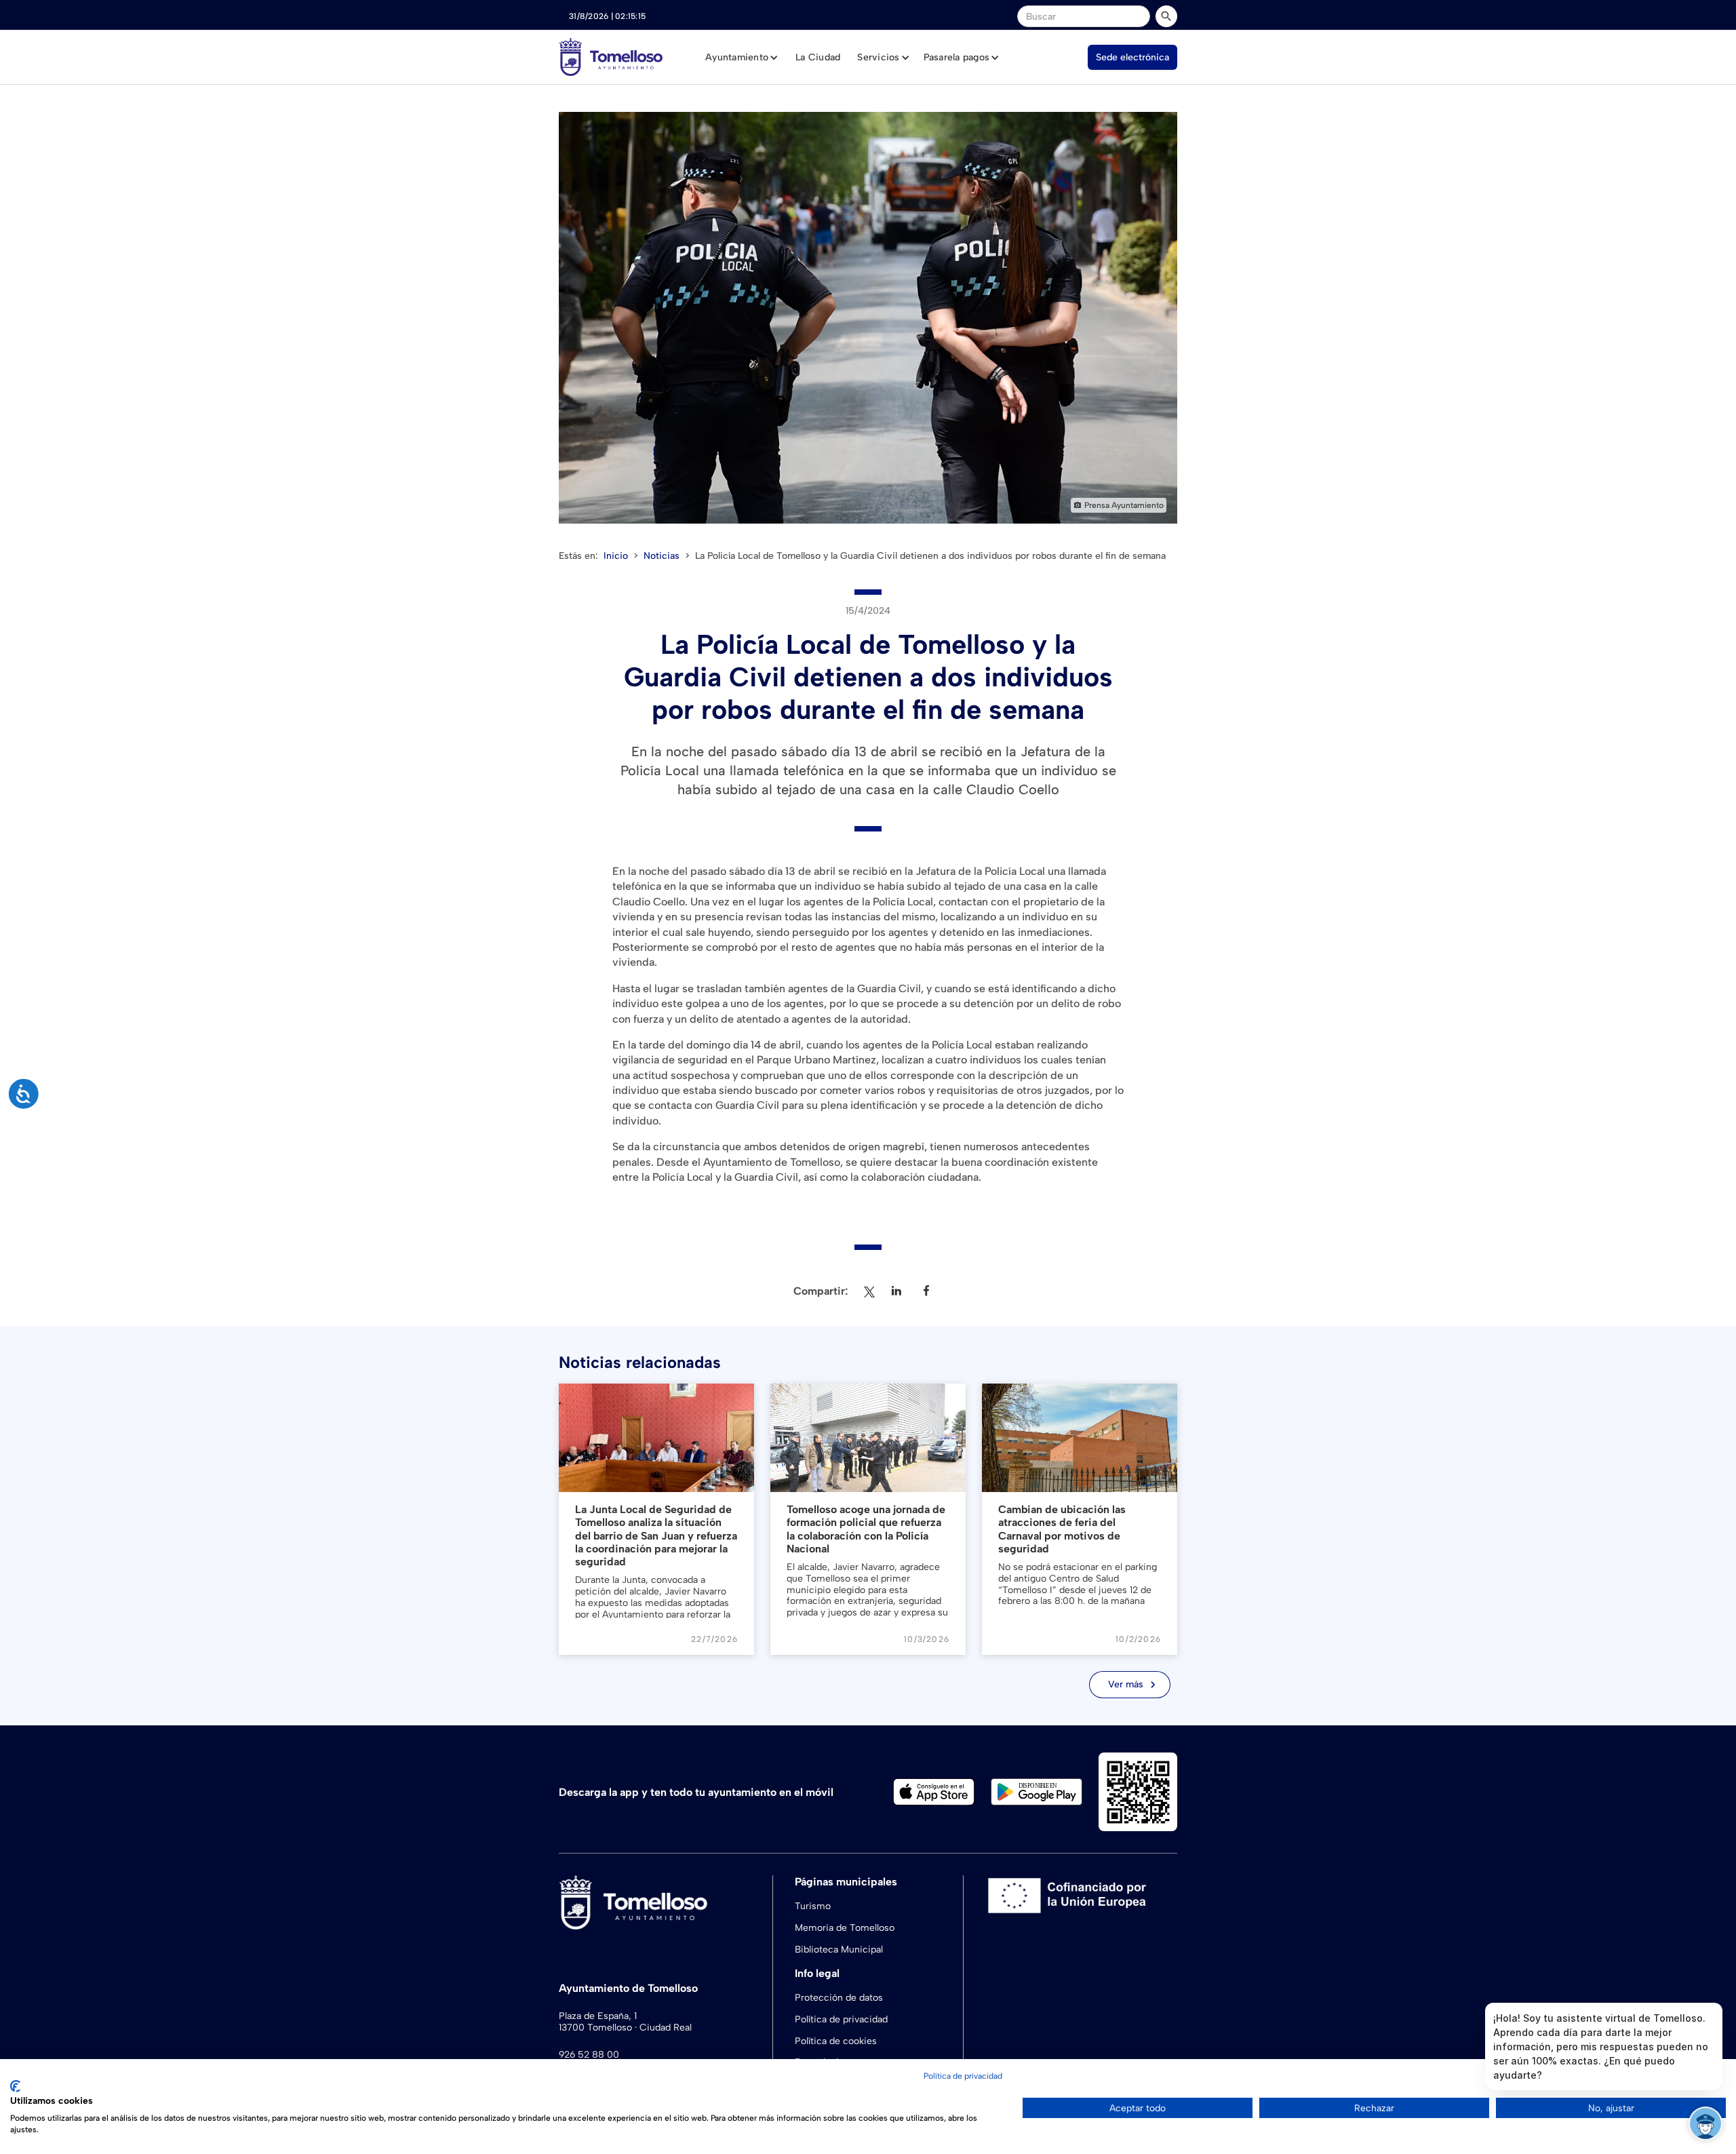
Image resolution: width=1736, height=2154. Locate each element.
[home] (611, 57)
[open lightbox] (868, 318)
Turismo (813, 1906)
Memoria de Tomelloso (845, 1928)
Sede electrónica (1132, 57)
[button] (742, 58)
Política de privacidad (841, 2019)
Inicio (616, 556)
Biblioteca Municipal (839, 1950)
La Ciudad (818, 57)
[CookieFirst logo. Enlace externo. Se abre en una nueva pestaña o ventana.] (15, 2086)
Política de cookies (836, 2041)
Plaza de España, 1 (598, 2016)
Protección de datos (839, 1998)
